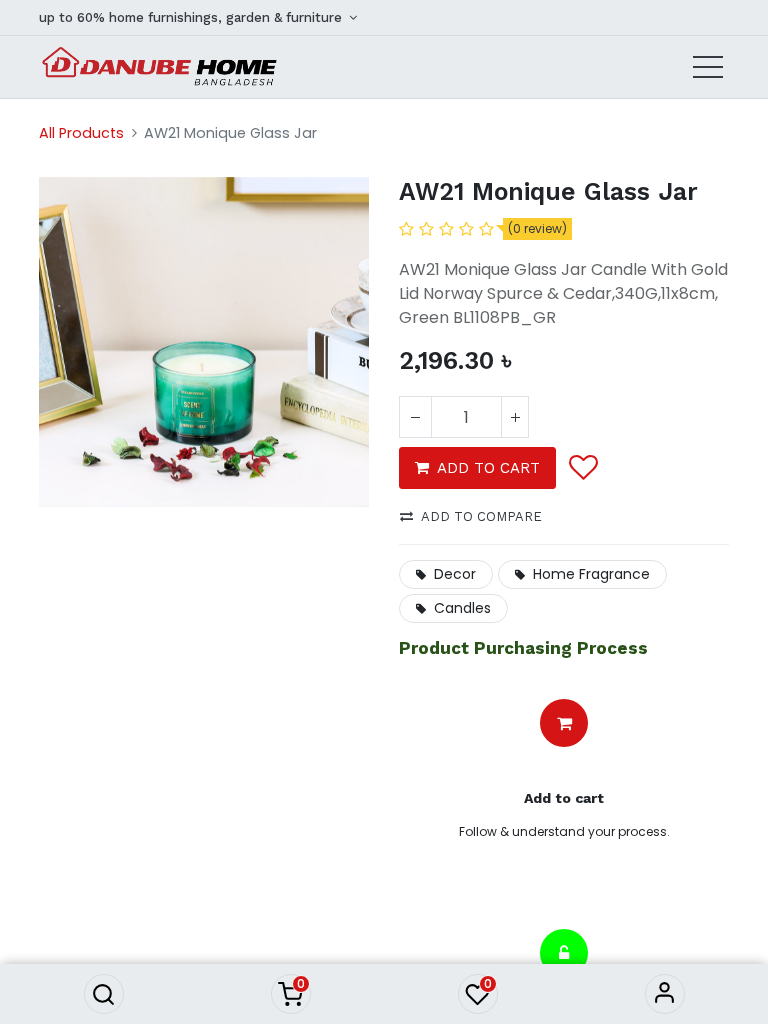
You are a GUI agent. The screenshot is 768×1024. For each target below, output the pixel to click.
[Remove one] (415, 417)
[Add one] (515, 417)
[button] (104, 994)
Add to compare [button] (481, 516)
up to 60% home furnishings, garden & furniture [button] (192, 17)
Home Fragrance (591, 574)
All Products (81, 133)
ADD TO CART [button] (488, 468)
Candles (462, 608)
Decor (455, 574)
